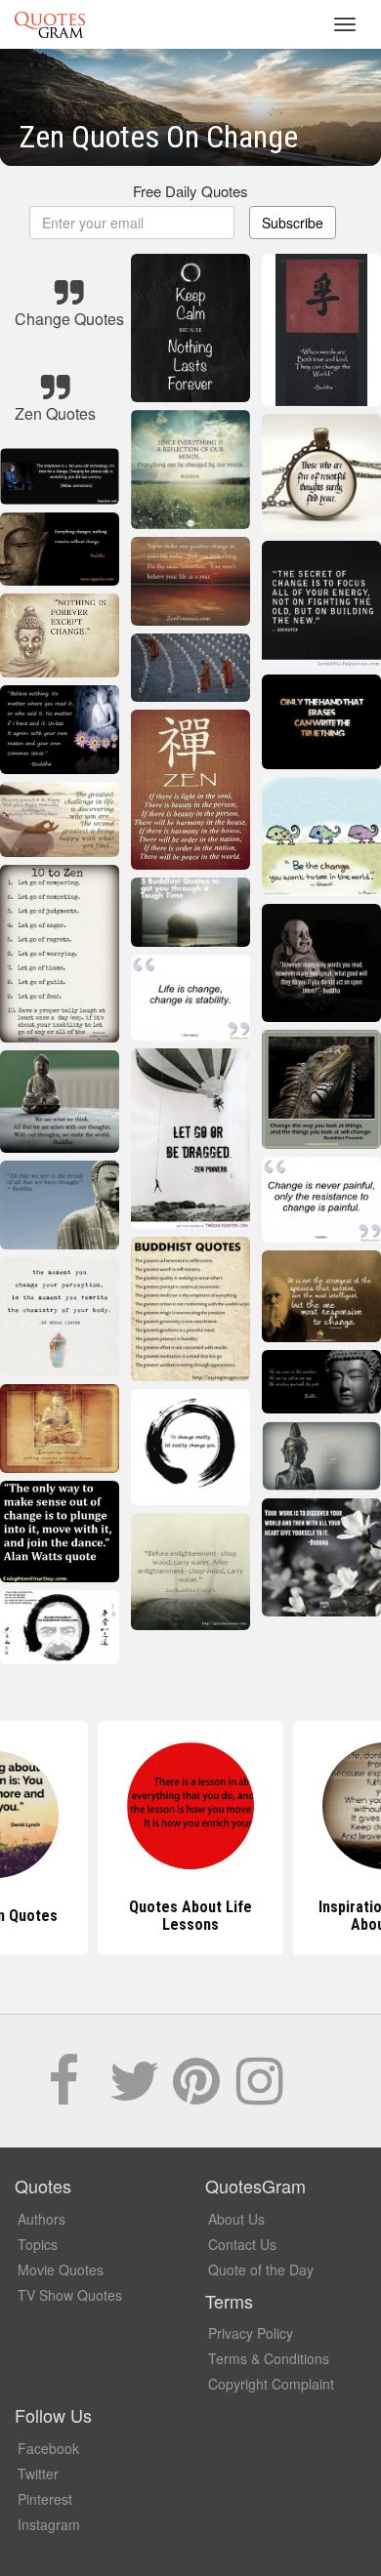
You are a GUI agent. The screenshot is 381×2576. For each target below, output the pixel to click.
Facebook (48, 2448)
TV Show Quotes (70, 2295)
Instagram (49, 2524)
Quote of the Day (261, 2269)
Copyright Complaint (271, 2384)
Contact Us (242, 2244)
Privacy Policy (251, 2333)
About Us (236, 2219)
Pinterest (45, 2499)
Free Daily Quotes (190, 191)
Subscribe (293, 223)
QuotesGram (50, 24)
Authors (42, 2219)
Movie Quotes (61, 2269)
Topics (38, 2244)
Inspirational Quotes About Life (191, 1916)
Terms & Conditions (269, 2358)
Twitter (38, 2474)
